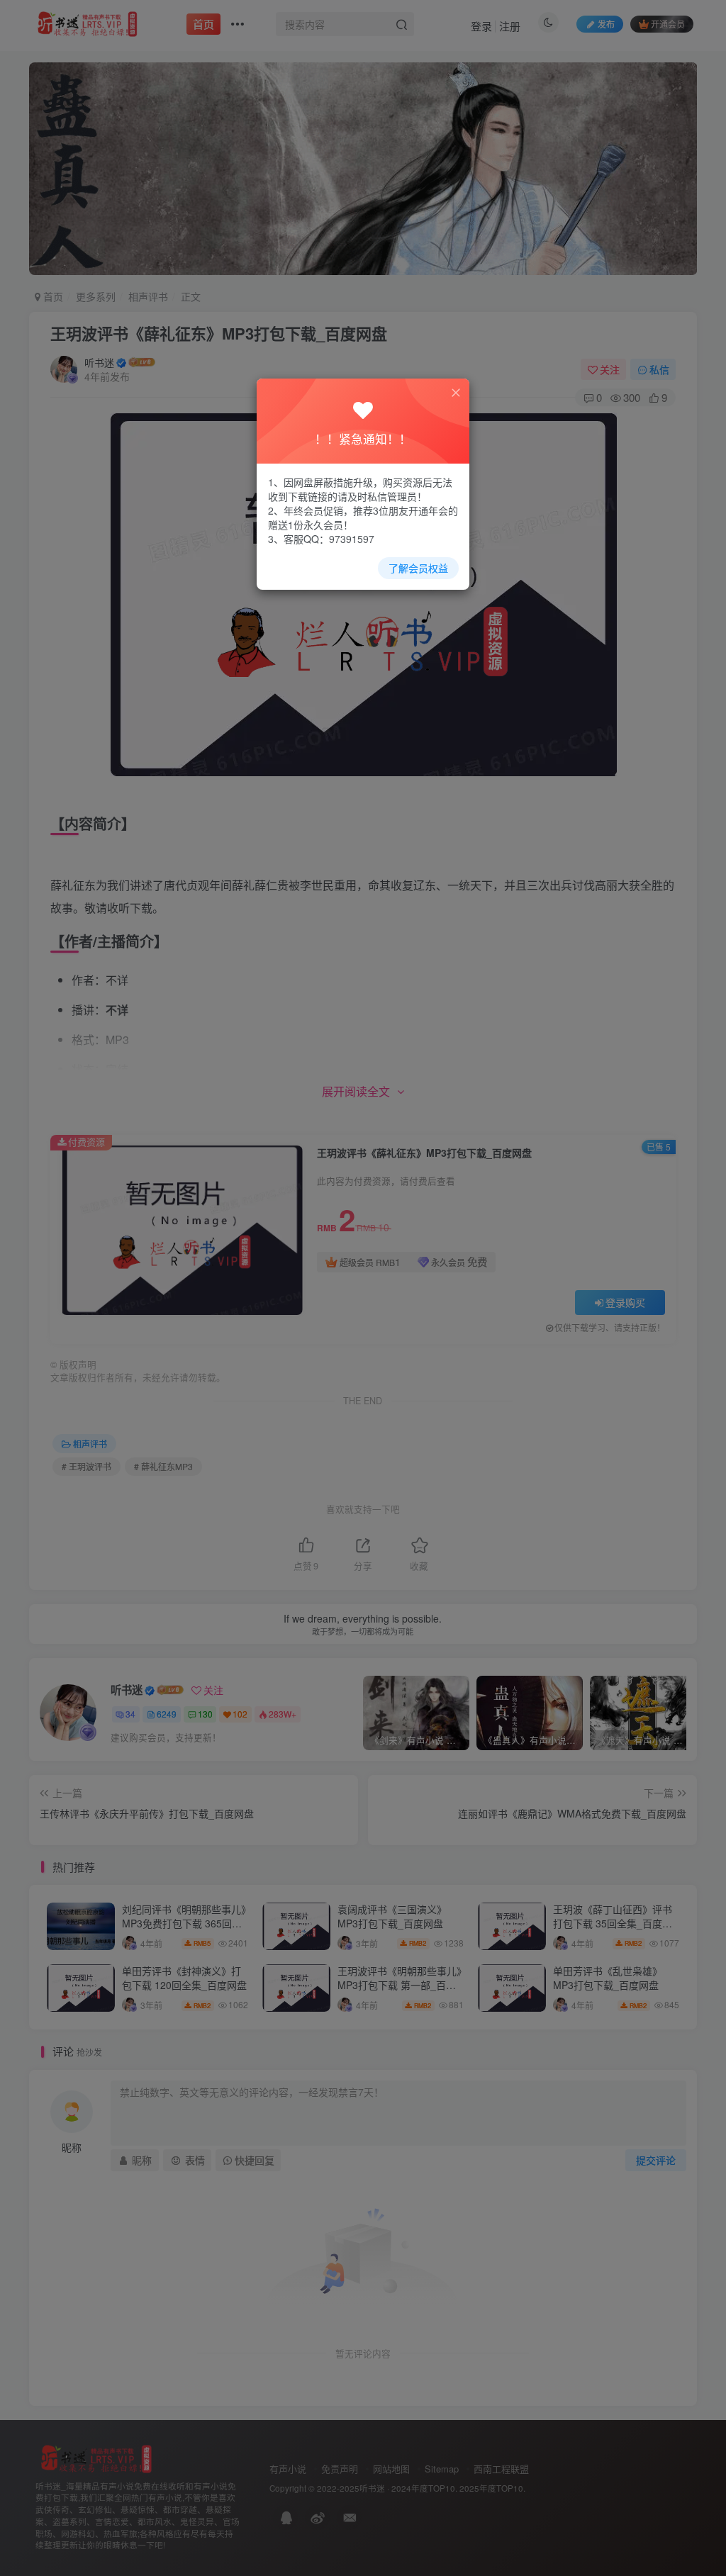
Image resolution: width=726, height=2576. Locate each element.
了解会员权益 (418, 568)
